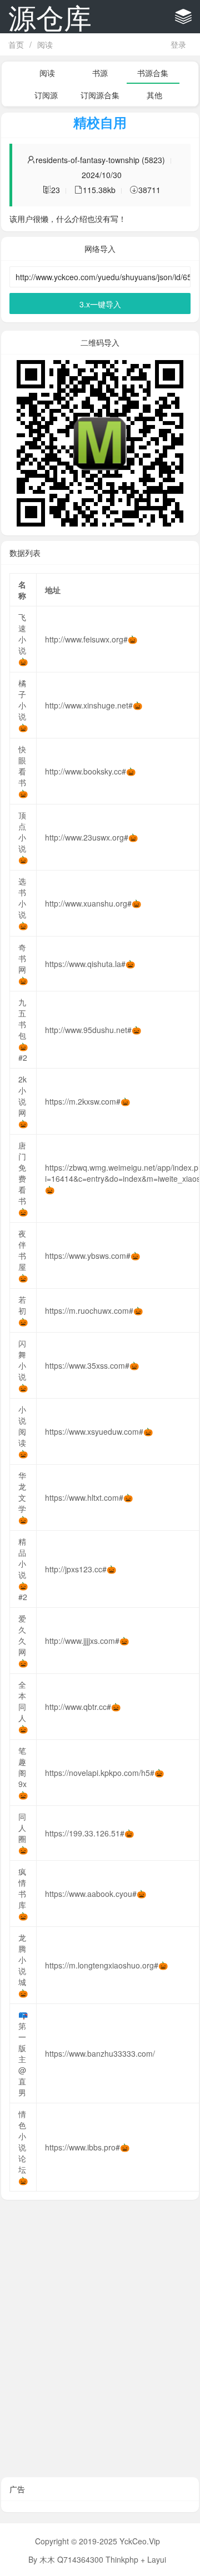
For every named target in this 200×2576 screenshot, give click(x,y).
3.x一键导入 (100, 304)
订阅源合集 (100, 95)
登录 (178, 44)
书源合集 (153, 73)
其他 (154, 95)
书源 (100, 73)
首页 (16, 44)
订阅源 (46, 95)
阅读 (45, 44)
